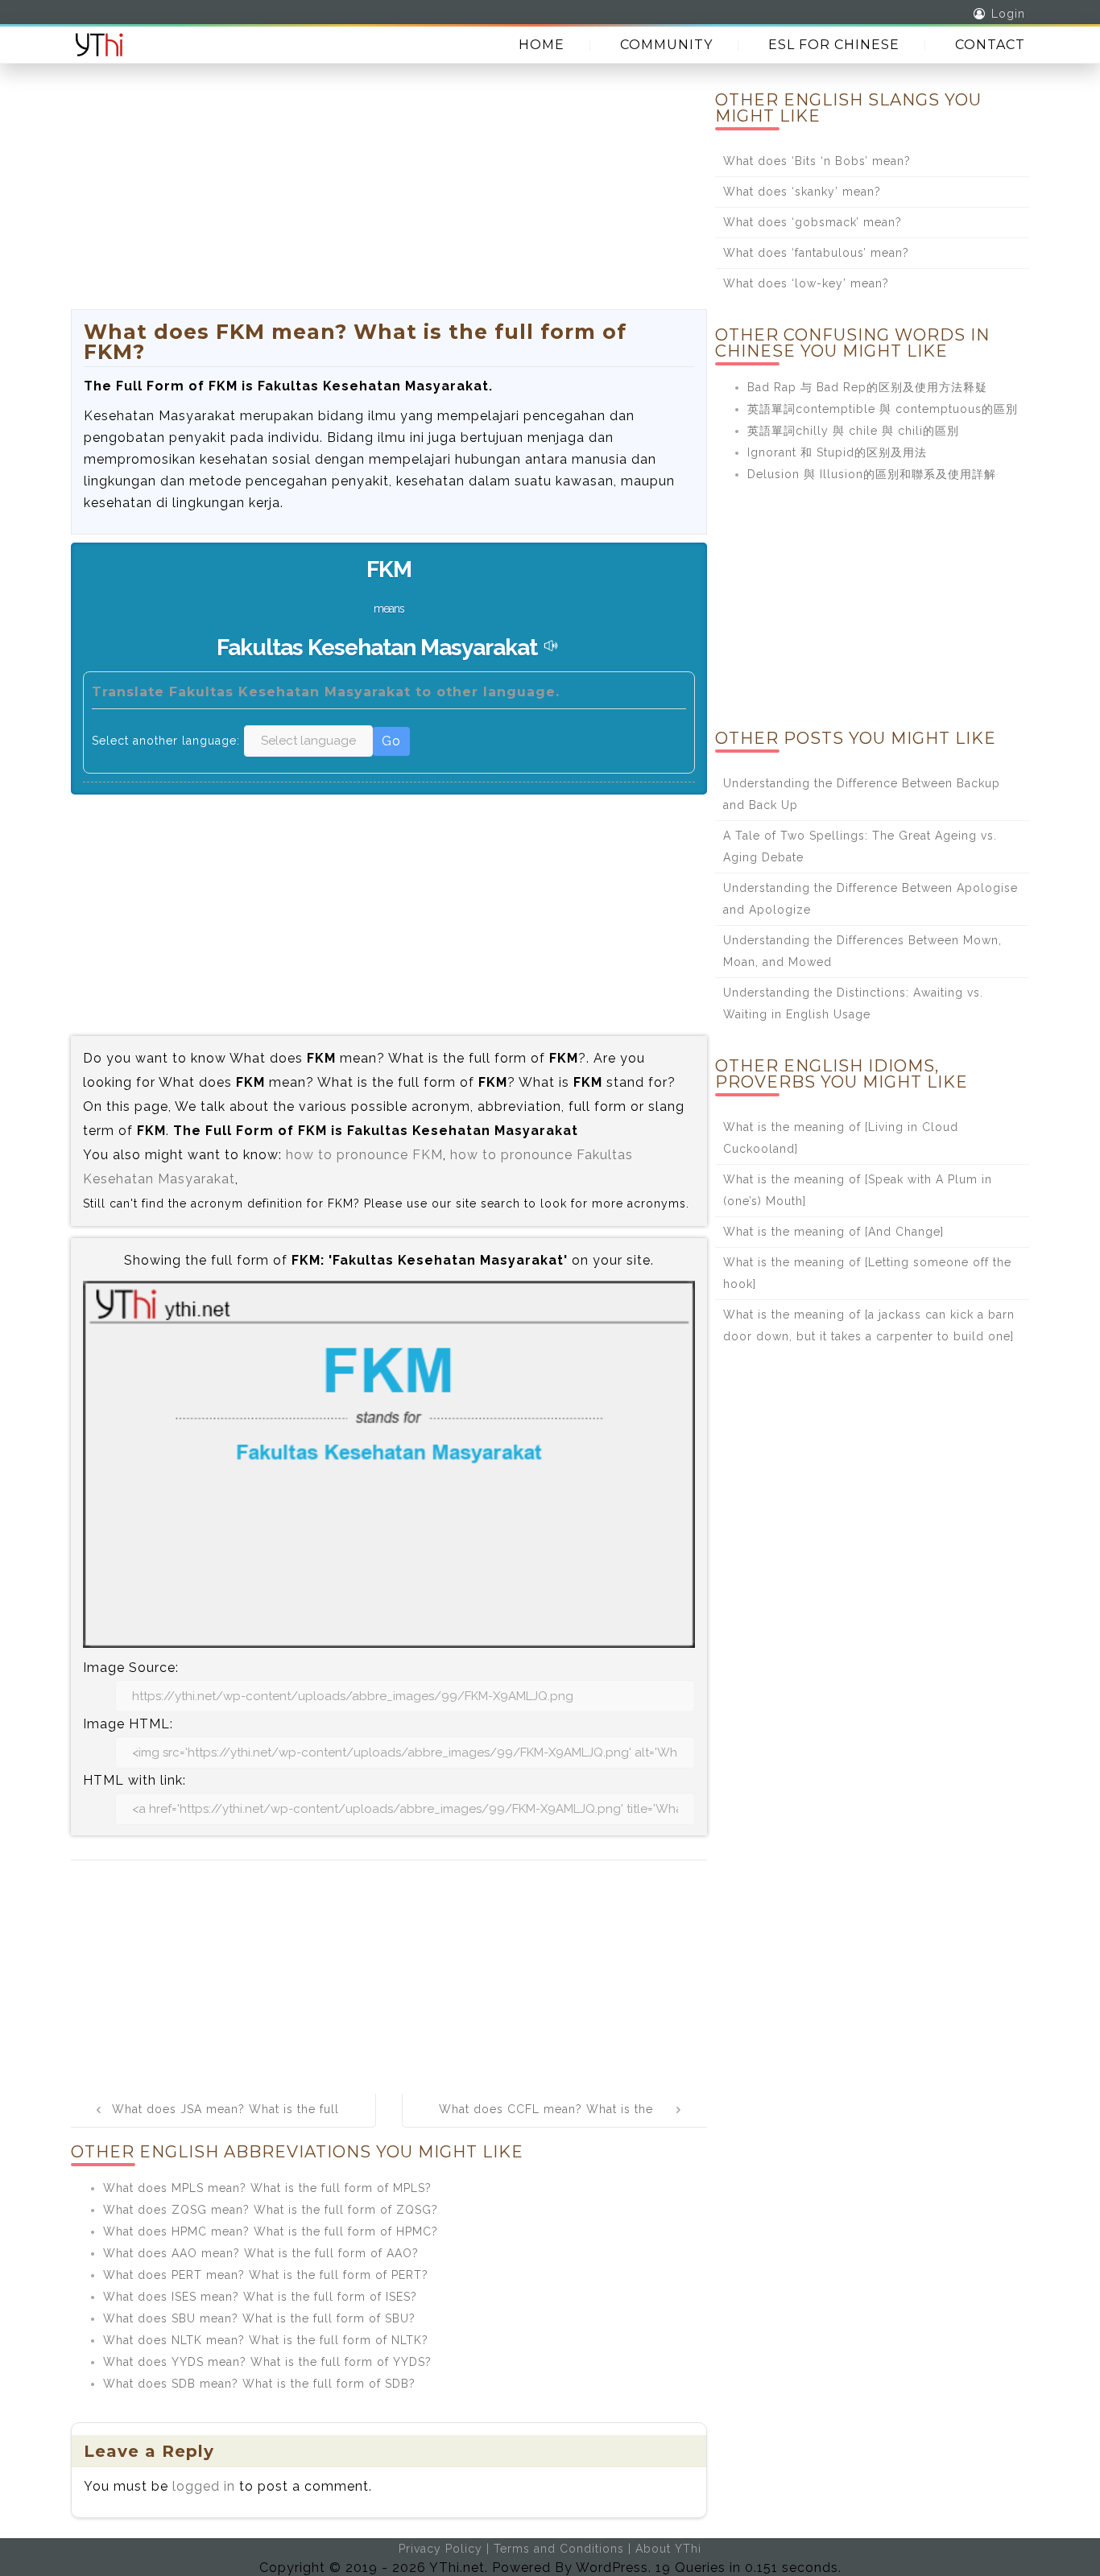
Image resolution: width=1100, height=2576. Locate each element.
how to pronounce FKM (364, 1155)
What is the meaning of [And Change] (833, 1232)
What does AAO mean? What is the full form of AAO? (261, 2253)
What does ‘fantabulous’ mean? (816, 253)
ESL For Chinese (834, 45)
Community (666, 45)
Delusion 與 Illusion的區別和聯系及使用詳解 (872, 474)
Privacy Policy (440, 2549)
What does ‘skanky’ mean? (802, 192)
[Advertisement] (389, 196)
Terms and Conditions (559, 2549)
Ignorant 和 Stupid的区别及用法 (837, 452)
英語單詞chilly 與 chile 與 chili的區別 (853, 431)
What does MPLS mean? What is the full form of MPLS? (267, 2188)
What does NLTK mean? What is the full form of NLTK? (266, 2340)
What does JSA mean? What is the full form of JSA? (225, 2120)
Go (391, 741)
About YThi (668, 2549)
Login (1008, 14)
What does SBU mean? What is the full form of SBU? (259, 2318)
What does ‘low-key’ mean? (806, 283)
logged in (204, 2486)
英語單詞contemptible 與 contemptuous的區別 (883, 409)
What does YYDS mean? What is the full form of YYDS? (267, 2362)
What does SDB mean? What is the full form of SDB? (259, 2384)
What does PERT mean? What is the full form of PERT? (266, 2275)
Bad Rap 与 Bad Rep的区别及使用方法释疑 (867, 387)
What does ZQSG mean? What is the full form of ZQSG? (271, 2210)
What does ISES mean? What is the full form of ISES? (260, 2297)
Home (542, 45)
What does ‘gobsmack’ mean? (813, 222)
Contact (990, 45)
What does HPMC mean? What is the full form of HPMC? (271, 2231)
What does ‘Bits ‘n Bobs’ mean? (817, 161)
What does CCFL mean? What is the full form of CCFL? (546, 2120)
